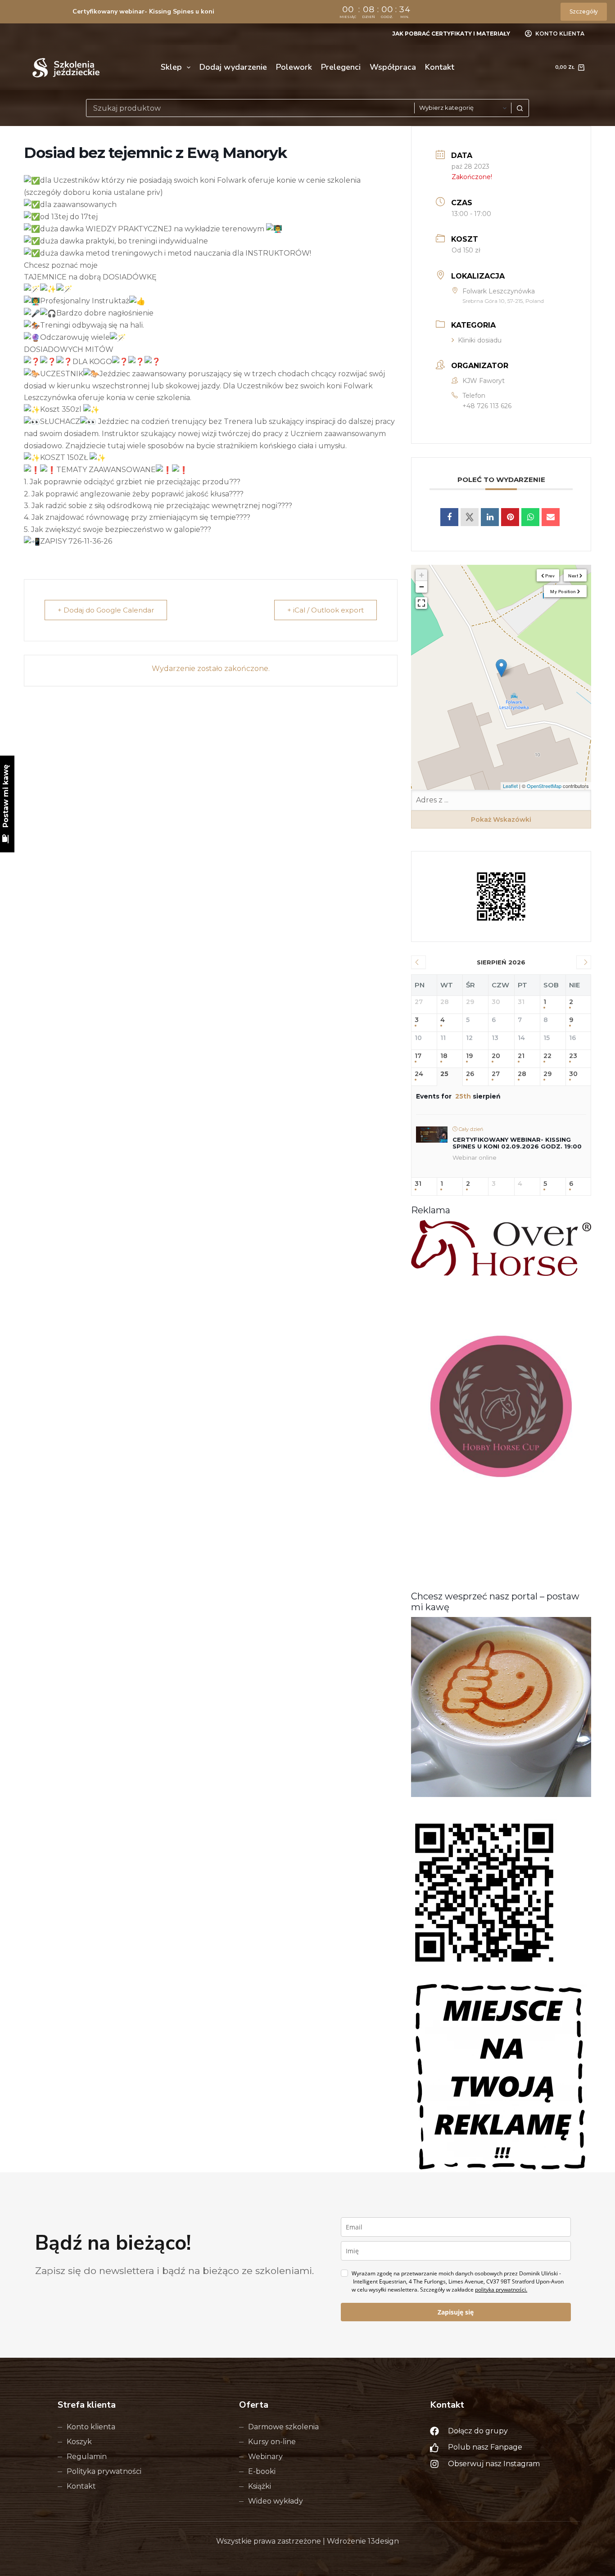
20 (496, 1056)
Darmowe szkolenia (283, 2427)
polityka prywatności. (501, 2290)
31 (418, 1184)
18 (444, 1056)
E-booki (262, 2471)
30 (573, 1074)
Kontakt (440, 67)
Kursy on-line (272, 2442)
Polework (294, 67)
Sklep (171, 67)
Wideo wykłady (276, 2501)
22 (547, 1056)
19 (469, 1056)
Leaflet (510, 786)
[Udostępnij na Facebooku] (449, 517)
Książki (260, 2486)
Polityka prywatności (104, 2471)
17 (418, 1056)
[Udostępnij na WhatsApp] (530, 517)
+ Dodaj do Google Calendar (106, 610)
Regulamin (87, 2457)
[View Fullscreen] (421, 603)
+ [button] (422, 575)
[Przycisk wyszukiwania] (520, 108)
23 (573, 1056)
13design (383, 2541)
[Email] (551, 517)
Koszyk (79, 2442)
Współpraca (393, 67)
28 (522, 1074)
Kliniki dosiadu (480, 340)
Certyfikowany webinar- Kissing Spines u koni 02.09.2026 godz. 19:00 (517, 1143)
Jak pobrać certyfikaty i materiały (451, 34)
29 (547, 1074)
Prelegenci (341, 67)
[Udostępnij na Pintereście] (510, 517)
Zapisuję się (456, 2312)
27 (496, 1074)
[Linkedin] (490, 517)
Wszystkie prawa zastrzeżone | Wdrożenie (292, 2541)
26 (470, 1074)
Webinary (265, 2457)
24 (419, 1074)
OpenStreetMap (544, 786)
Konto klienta (91, 2427)
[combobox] (250, 108)
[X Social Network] (470, 517)
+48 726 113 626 (487, 406)
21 (521, 1056)
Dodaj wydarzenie (233, 67)
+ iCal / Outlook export (326, 610)
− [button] (422, 587)
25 (444, 1074)
